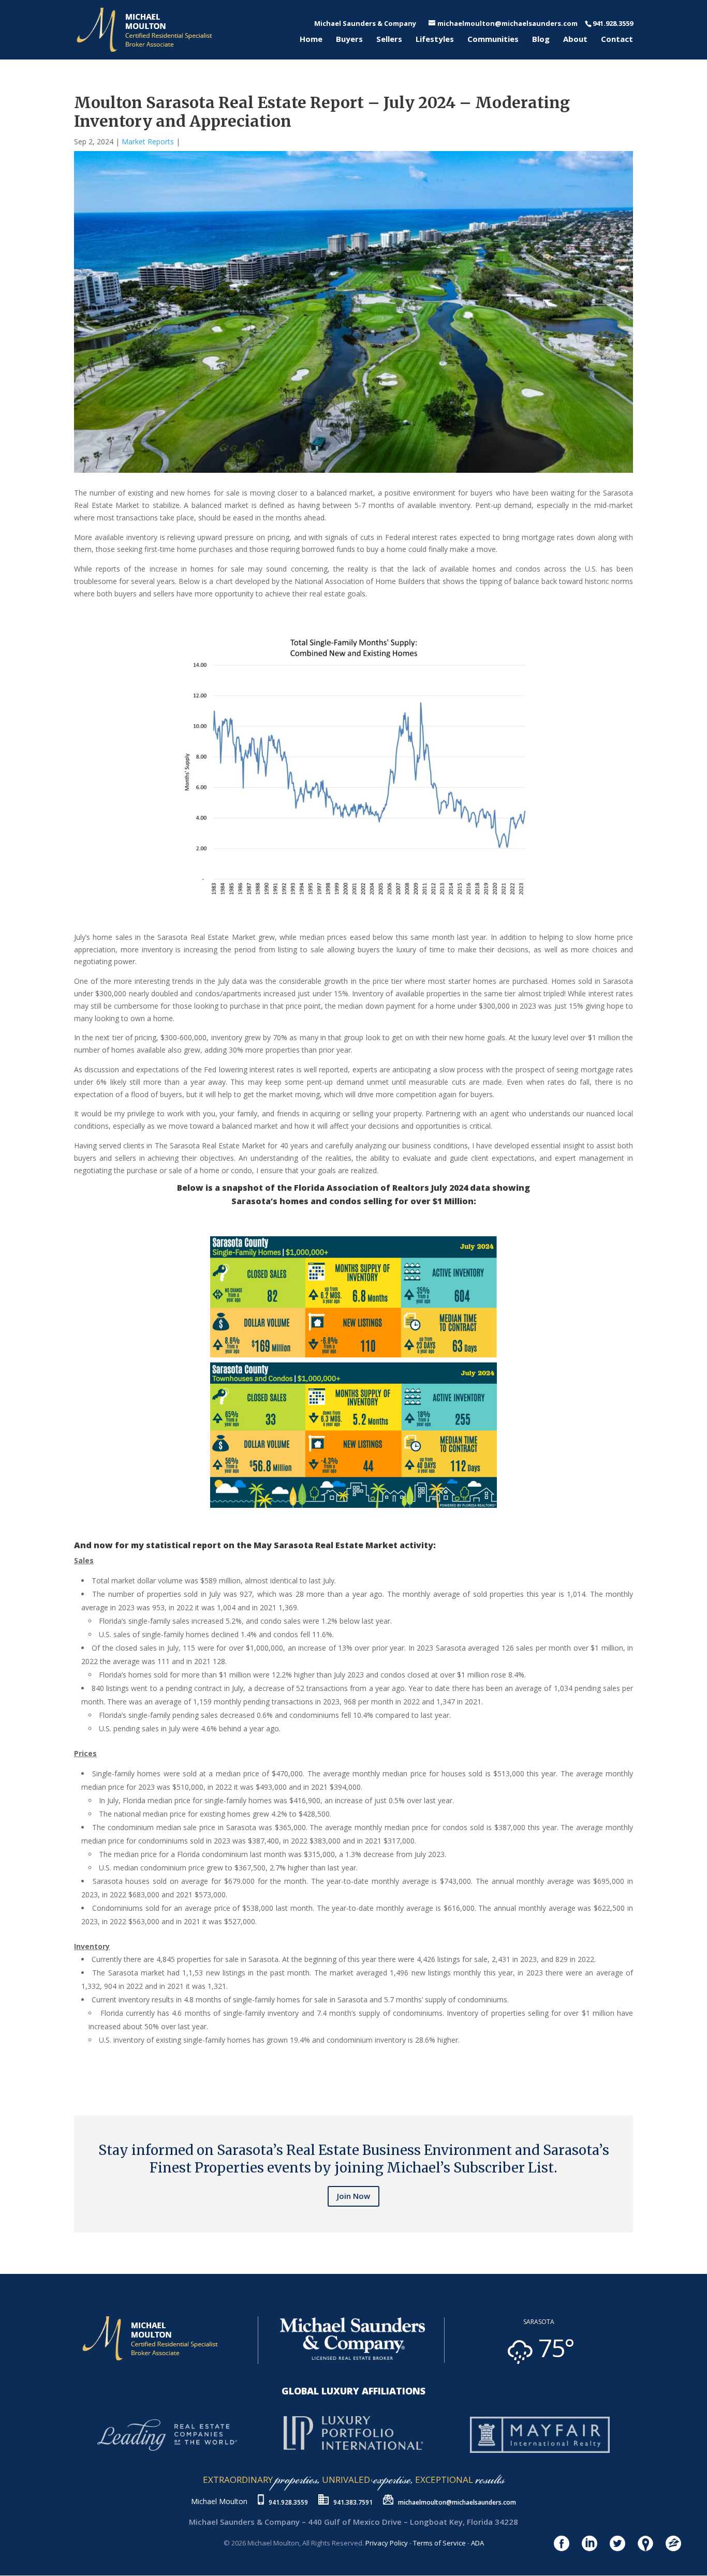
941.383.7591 (353, 2502)
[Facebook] (76, 2074)
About (575, 40)
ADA (477, 2543)
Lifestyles (435, 40)
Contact (617, 40)
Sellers (389, 40)
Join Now (353, 2196)
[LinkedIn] (84, 2074)
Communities (493, 40)
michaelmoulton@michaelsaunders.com (457, 2502)
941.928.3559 (288, 2502)
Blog (541, 40)
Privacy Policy (387, 2543)
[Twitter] (80, 2074)
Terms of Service (439, 2543)
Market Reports (148, 141)
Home (311, 40)
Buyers (349, 40)
